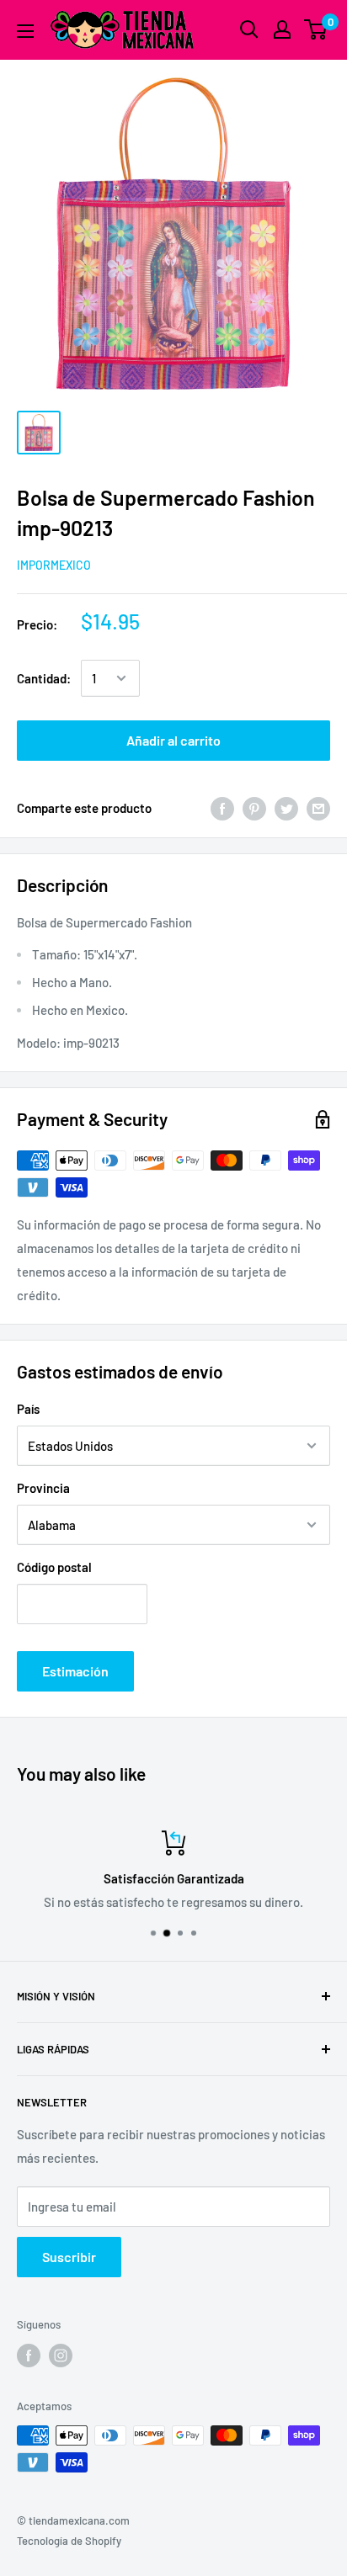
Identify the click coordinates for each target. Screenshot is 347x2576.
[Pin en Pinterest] (254, 807)
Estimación (75, 1671)
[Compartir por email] (318, 807)
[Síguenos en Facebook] (29, 2356)
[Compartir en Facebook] (222, 807)
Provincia (43, 1488)
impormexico (54, 565)
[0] (316, 29)
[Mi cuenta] (282, 29)
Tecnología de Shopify (69, 2541)
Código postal (54, 1567)
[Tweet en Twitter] (286, 807)
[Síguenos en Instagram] (61, 2356)
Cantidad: (44, 678)
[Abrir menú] (25, 31)
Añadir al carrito (173, 740)
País (28, 1409)
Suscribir (69, 2257)
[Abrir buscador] (249, 29)
